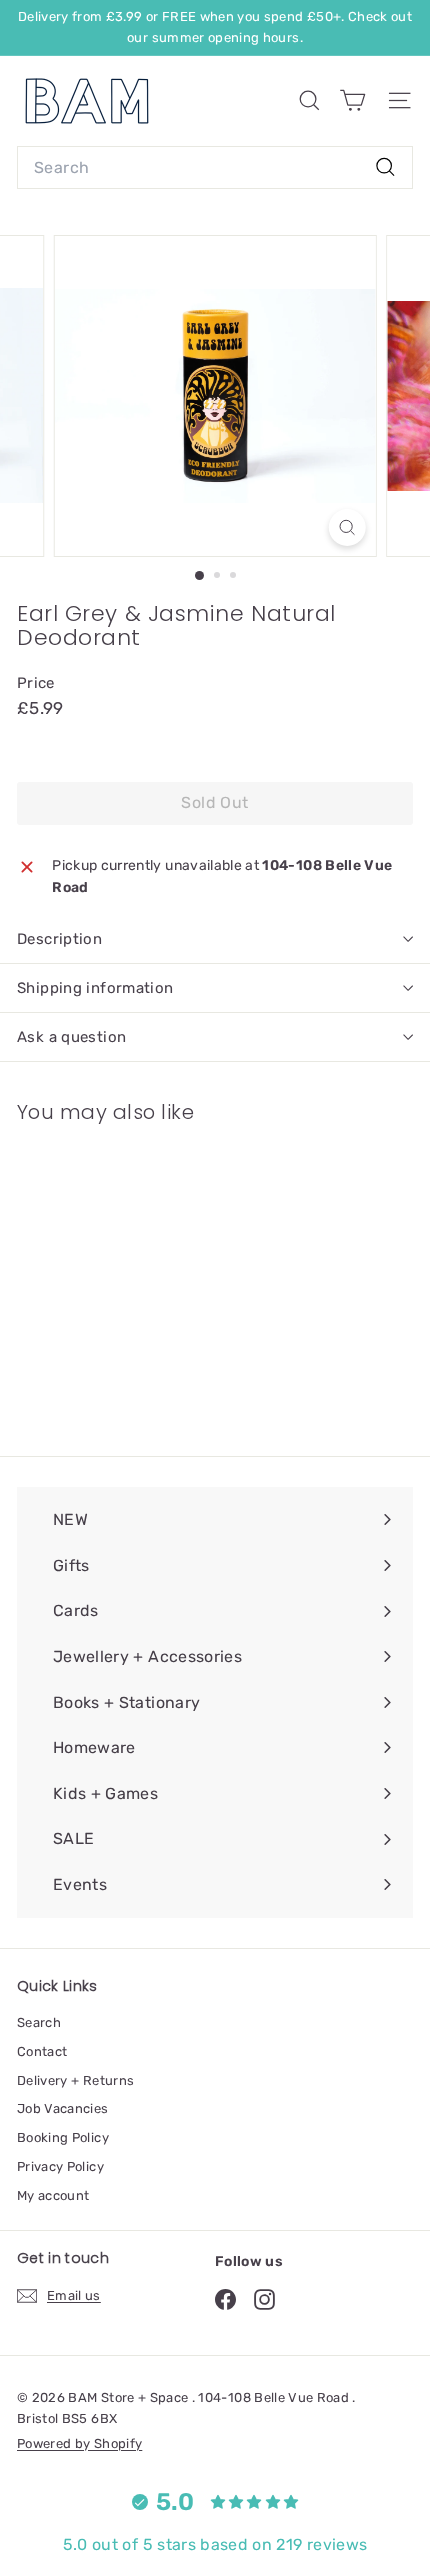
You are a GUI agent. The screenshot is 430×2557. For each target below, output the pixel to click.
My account (53, 2195)
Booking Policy (63, 2137)
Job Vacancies (63, 2108)
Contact (42, 2051)
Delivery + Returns (75, 2080)
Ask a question (71, 1037)
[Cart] (352, 100)
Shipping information (95, 988)
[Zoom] (346, 527)
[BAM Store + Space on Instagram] (264, 2299)
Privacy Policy (60, 2166)
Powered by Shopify (79, 2443)
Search (39, 2022)
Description (59, 939)
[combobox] (215, 168)
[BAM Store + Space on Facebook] (225, 2299)
